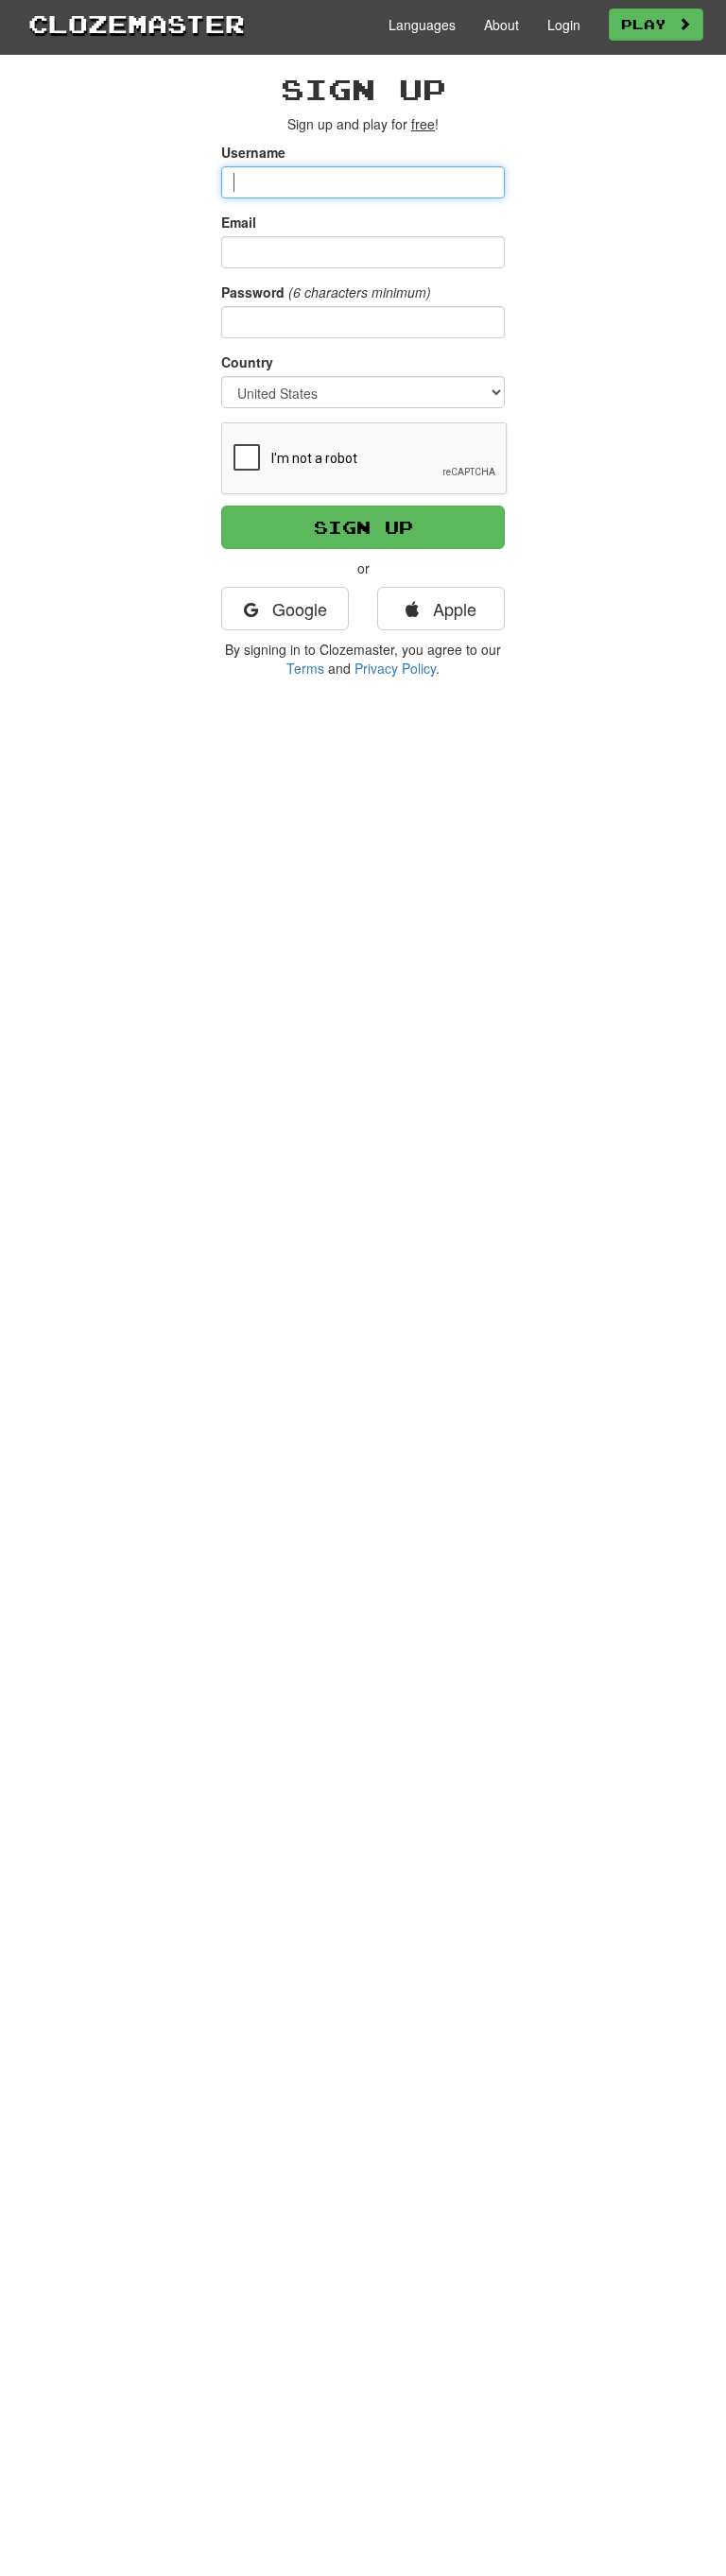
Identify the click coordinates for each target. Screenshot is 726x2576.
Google (297, 609)
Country (247, 362)
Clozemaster (137, 24)
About (501, 25)
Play (649, 24)
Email (239, 222)
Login (564, 25)
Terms (305, 668)
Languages (422, 25)
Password (253, 292)
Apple (452, 609)
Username (253, 152)
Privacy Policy (395, 668)
